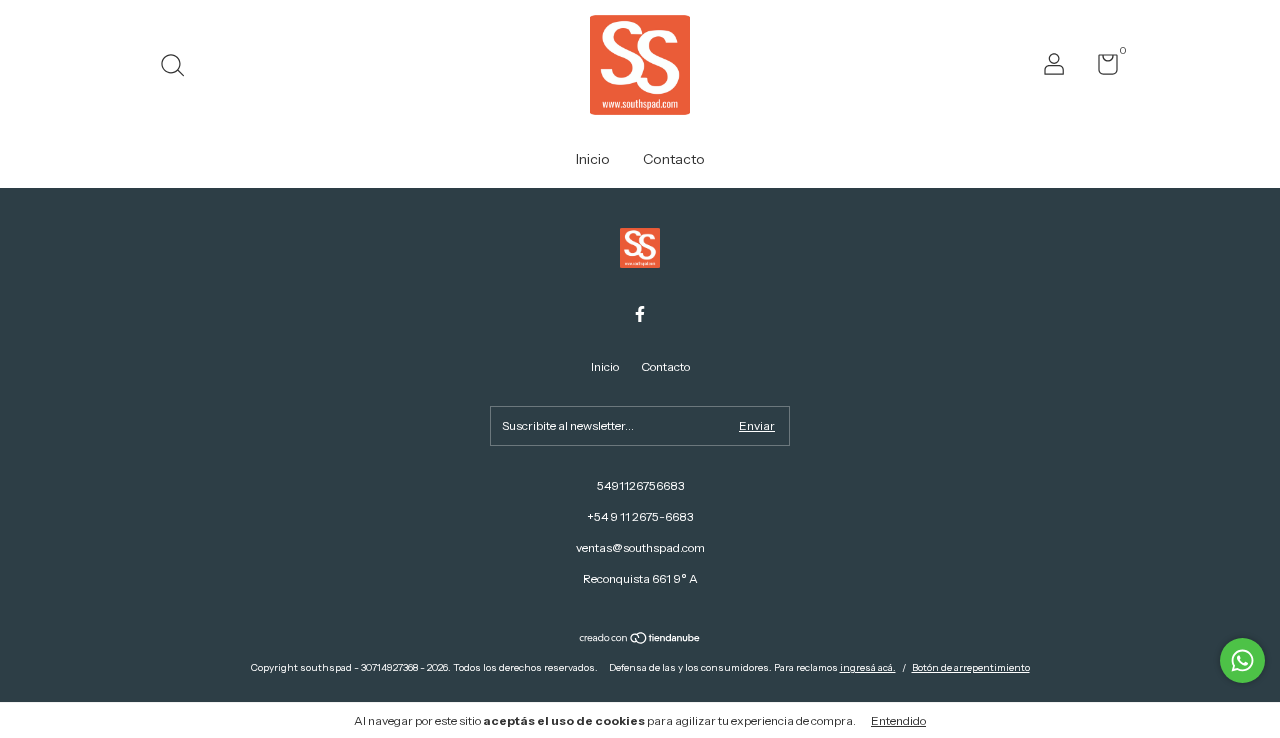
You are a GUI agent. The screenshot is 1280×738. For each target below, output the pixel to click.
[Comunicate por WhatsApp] (1242, 660)
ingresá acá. (868, 667)
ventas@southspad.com (640, 547)
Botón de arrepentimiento (971, 667)
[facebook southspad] (640, 314)
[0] (1100, 68)
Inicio (593, 159)
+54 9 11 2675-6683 (640, 516)
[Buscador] (179, 67)
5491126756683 (640, 485)
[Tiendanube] (640, 640)
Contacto (674, 159)
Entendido (898, 720)
